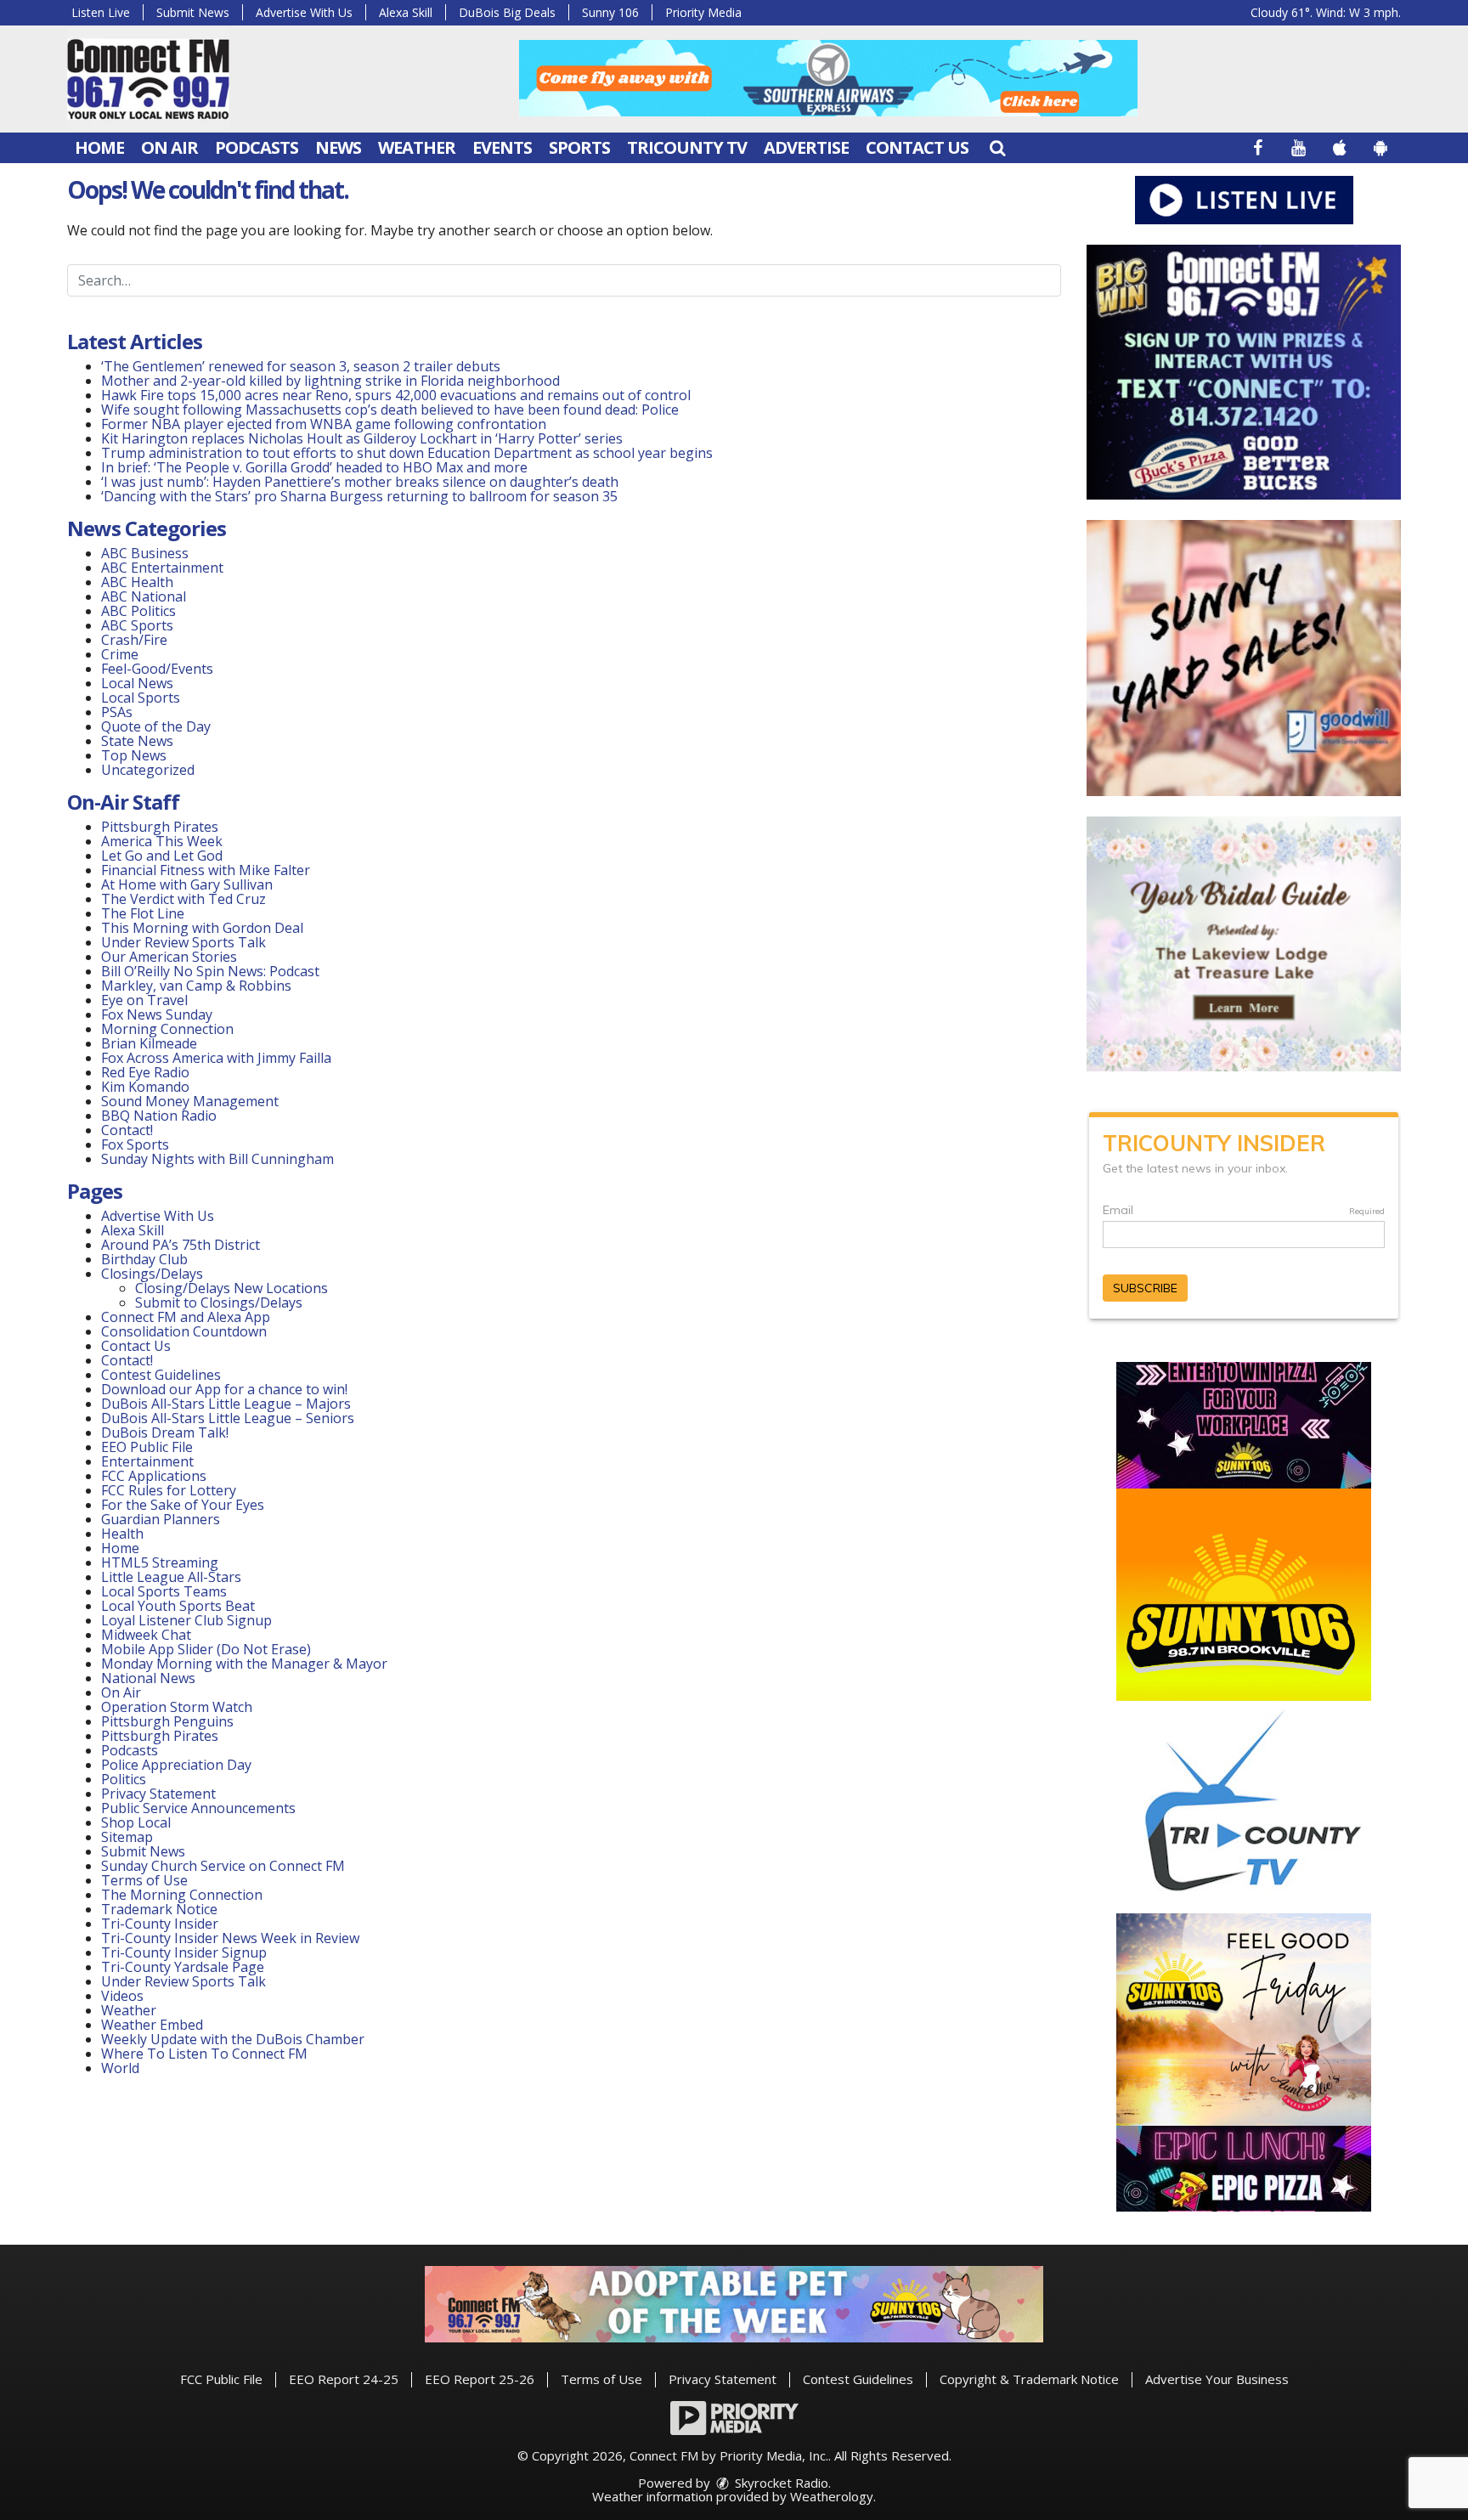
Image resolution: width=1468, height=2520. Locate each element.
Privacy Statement (158, 1794)
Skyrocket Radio (780, 2483)
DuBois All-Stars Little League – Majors (226, 1404)
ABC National (144, 596)
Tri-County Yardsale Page (183, 1967)
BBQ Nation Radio (159, 1116)
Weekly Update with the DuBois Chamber (233, 2039)
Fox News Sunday (157, 1014)
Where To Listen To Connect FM (204, 2054)
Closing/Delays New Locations (231, 1288)
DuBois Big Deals (507, 12)
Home (99, 147)
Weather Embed (152, 2025)
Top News (134, 755)
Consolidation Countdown (184, 1331)
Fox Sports (135, 1144)
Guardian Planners (161, 1519)
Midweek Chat (146, 1635)
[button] (997, 147)
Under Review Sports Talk (183, 942)
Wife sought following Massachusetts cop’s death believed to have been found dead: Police (390, 410)
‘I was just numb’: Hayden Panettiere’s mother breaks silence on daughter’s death (360, 482)
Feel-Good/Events (157, 669)
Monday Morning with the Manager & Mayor (244, 1664)
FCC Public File (221, 2379)
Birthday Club (144, 1259)
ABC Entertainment (162, 568)
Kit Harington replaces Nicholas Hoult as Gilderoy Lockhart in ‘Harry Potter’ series (362, 438)
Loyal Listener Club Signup (186, 1620)
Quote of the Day (156, 726)
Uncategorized (148, 770)
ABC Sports (137, 625)
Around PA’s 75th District (181, 1245)
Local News (137, 683)
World (120, 2068)
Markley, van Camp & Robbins (196, 986)
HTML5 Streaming (160, 1562)
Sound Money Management (190, 1101)
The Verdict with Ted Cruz (183, 899)
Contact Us (917, 147)
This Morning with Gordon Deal (202, 928)
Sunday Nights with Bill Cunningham (217, 1159)
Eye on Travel (144, 1000)
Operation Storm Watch (177, 1707)
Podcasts (257, 147)
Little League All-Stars (171, 1577)
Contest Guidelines (161, 1375)
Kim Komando (145, 1087)
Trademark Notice (159, 1909)
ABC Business (145, 553)
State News (137, 741)
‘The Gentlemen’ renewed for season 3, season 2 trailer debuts (301, 366)
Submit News (193, 12)
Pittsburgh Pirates (160, 827)
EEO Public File (147, 1447)
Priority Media (703, 12)
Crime (120, 654)
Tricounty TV (687, 147)
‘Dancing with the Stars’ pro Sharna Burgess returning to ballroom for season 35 (359, 496)
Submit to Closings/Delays (219, 1302)
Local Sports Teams (164, 1591)
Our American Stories (169, 957)
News (338, 147)
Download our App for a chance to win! (224, 1389)
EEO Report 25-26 (480, 2379)
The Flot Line (143, 913)
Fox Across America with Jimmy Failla (216, 1058)
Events (502, 147)
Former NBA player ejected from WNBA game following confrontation (324, 424)
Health (122, 1534)
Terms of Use (144, 1880)
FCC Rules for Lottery (169, 1490)
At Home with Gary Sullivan (187, 884)
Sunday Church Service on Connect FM (223, 1866)
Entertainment (147, 1461)
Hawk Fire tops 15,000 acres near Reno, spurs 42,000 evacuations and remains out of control (396, 395)
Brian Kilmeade (149, 1043)
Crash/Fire (134, 640)
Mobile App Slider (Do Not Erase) (206, 1649)
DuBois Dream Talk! (165, 1432)
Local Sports (141, 698)
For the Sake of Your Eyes (183, 1505)
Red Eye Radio (145, 1072)
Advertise (806, 147)
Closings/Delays (152, 1274)
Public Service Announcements (198, 1808)
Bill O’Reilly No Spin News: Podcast (210, 971)
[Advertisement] (828, 78)
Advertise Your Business (1217, 2379)
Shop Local (136, 1822)
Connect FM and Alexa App (186, 1317)
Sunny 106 (610, 12)
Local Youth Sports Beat (178, 1606)
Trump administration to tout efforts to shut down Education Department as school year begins (407, 453)
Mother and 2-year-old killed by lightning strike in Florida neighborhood (330, 381)
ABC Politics (138, 611)
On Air (169, 147)
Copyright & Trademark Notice (1029, 2379)
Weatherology (832, 2496)
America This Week (162, 841)
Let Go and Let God (162, 856)
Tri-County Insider (160, 1924)
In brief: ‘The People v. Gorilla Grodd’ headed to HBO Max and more (314, 467)
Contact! (127, 1130)
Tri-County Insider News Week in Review (230, 1938)
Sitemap (127, 1837)
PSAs (117, 712)
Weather (417, 147)
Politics (124, 1779)
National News (148, 1678)
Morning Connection (167, 1029)
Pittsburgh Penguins (167, 1721)
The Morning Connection (182, 1895)
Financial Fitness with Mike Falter (206, 870)
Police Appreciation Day (176, 1765)
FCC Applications (154, 1476)
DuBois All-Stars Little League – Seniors (228, 1418)
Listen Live (101, 12)
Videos (122, 1996)
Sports (579, 147)
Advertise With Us (304, 12)
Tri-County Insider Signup (184, 1952)
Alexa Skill (406, 12)
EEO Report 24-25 (344, 2379)
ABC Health (137, 582)
